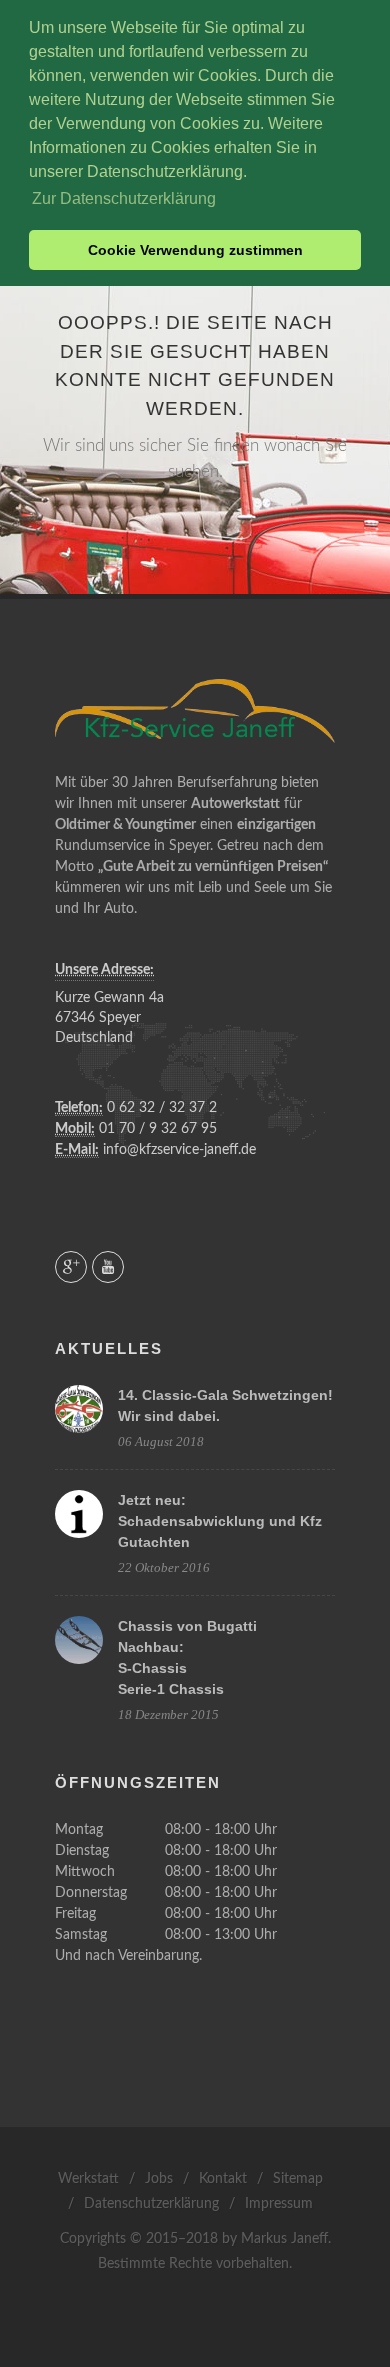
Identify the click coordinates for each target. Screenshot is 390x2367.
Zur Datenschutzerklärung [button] (124, 198)
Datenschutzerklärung (151, 2204)
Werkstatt (88, 2179)
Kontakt (223, 2179)
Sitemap (298, 2179)
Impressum (279, 2204)
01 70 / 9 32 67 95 (156, 1129)
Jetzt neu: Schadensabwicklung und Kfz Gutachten (220, 1521)
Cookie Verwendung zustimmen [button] (195, 250)
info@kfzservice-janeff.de (177, 1150)
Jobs (159, 2179)
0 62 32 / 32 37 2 (160, 1108)
